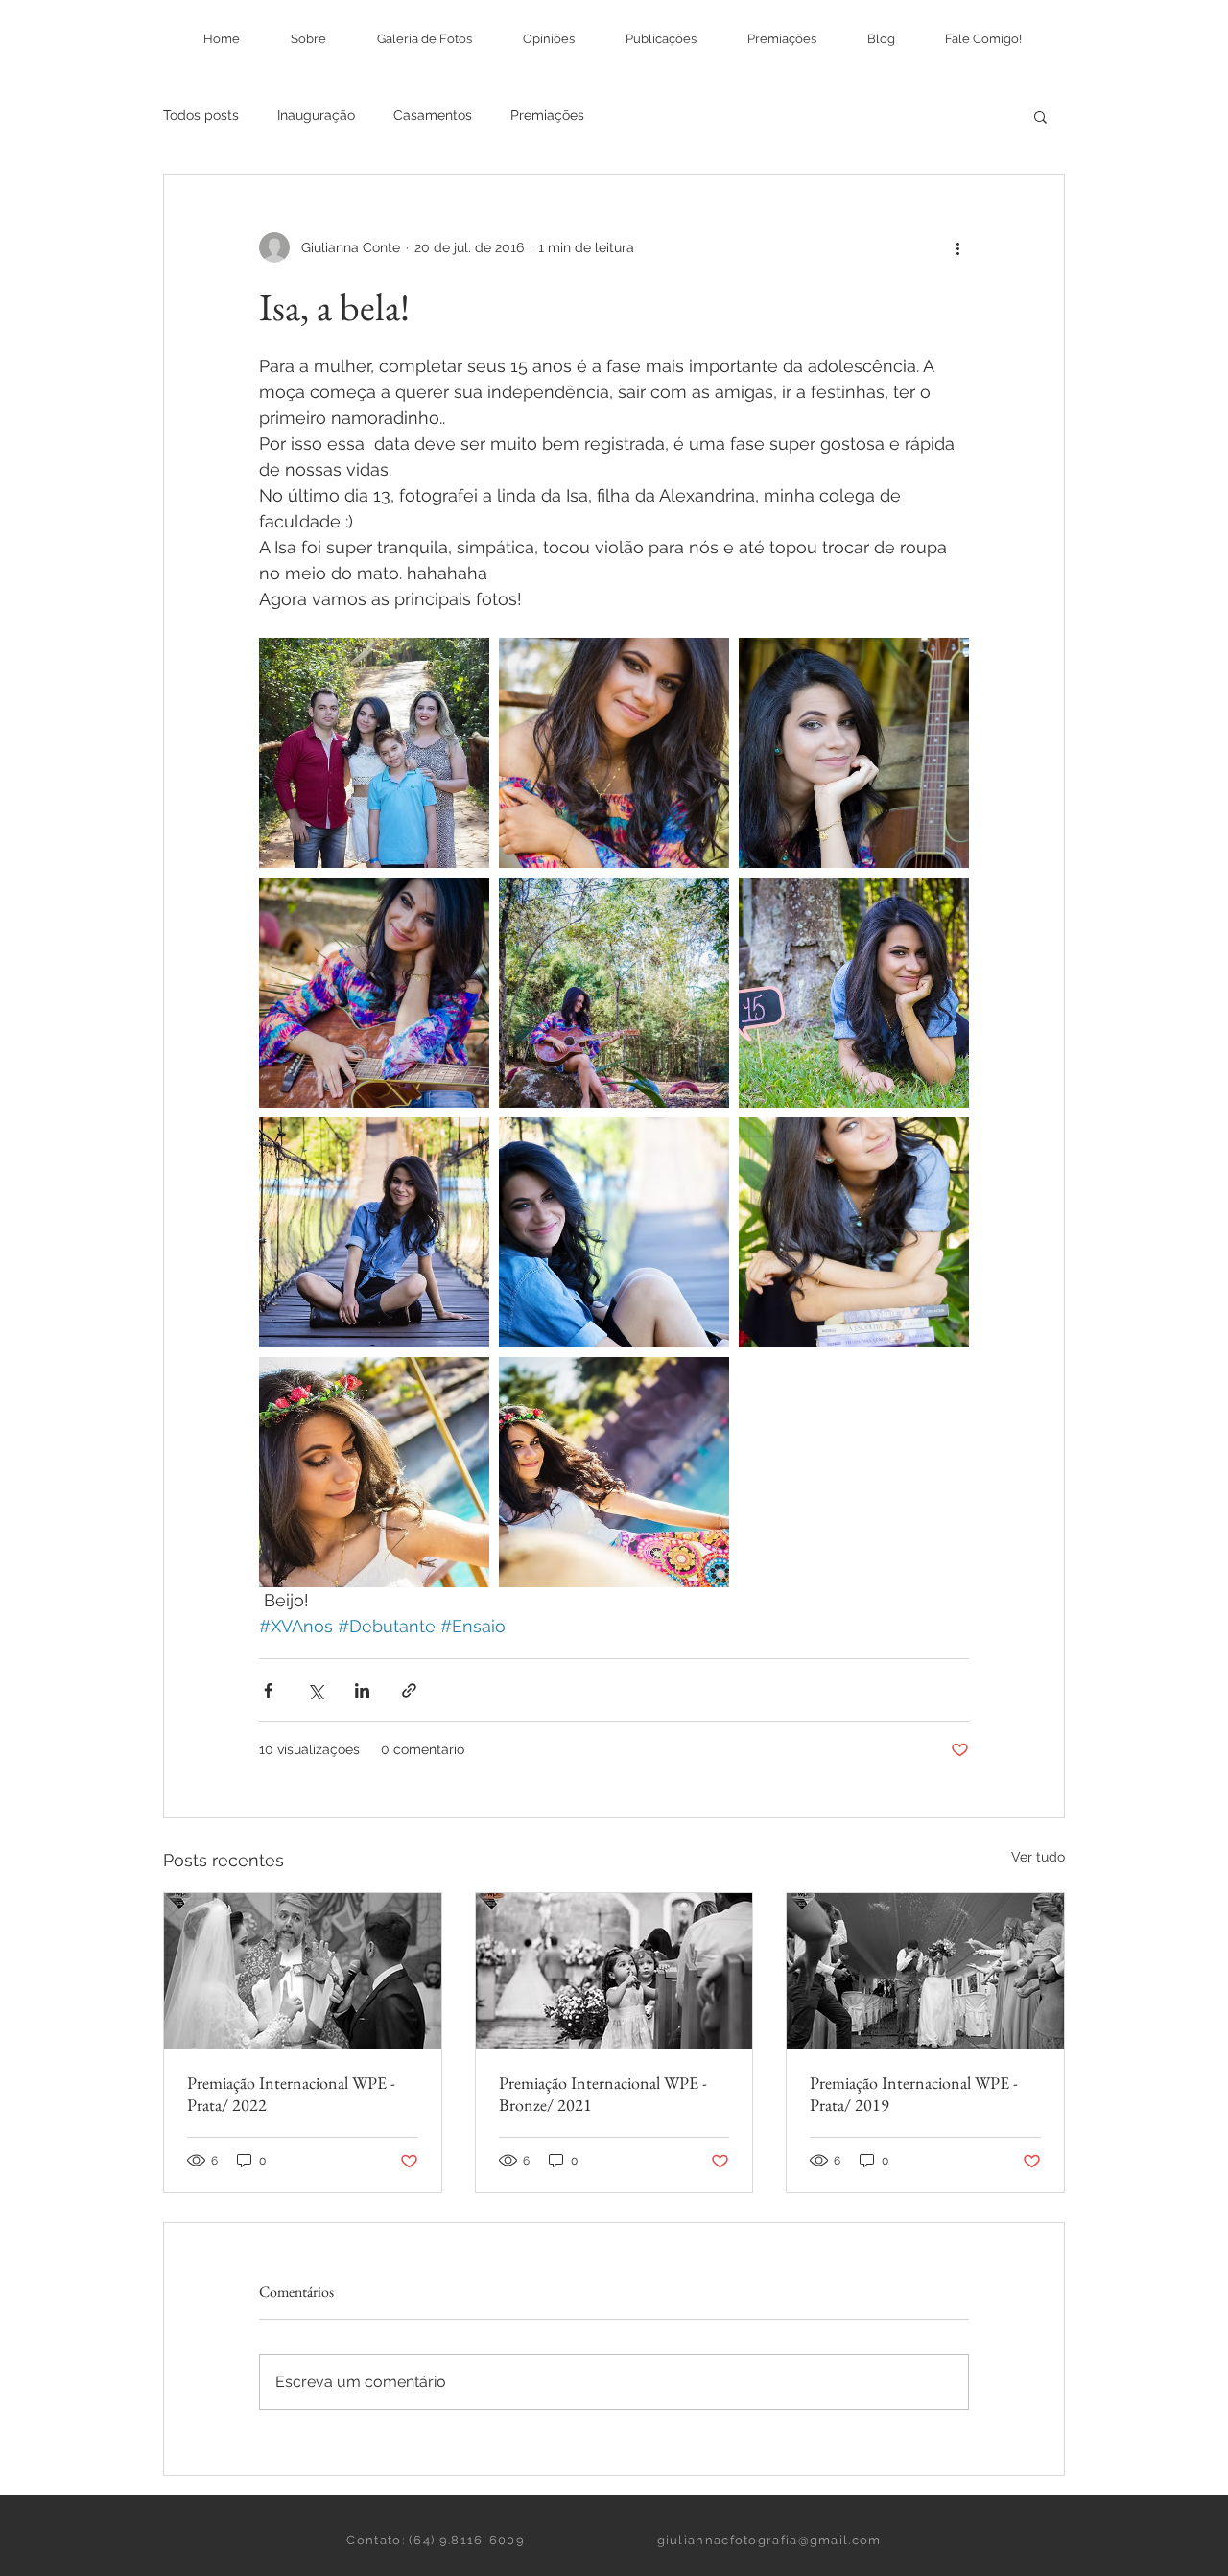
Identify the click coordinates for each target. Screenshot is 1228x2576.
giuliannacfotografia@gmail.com (769, 2540)
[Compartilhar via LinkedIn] (362, 1690)
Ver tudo (1038, 1857)
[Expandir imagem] (374, 753)
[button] (1040, 116)
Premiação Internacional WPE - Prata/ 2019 (914, 2094)
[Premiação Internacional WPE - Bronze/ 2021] (614, 1971)
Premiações (547, 115)
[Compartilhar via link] (409, 1690)
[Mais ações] (957, 247)
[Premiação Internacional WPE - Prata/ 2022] (303, 1971)
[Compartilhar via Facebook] (268, 1690)
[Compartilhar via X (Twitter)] (315, 1690)
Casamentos (433, 115)
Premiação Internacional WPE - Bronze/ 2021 (603, 2094)
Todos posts (201, 115)
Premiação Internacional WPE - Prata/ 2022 (291, 2094)
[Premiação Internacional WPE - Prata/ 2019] (925, 1971)
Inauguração (316, 115)
